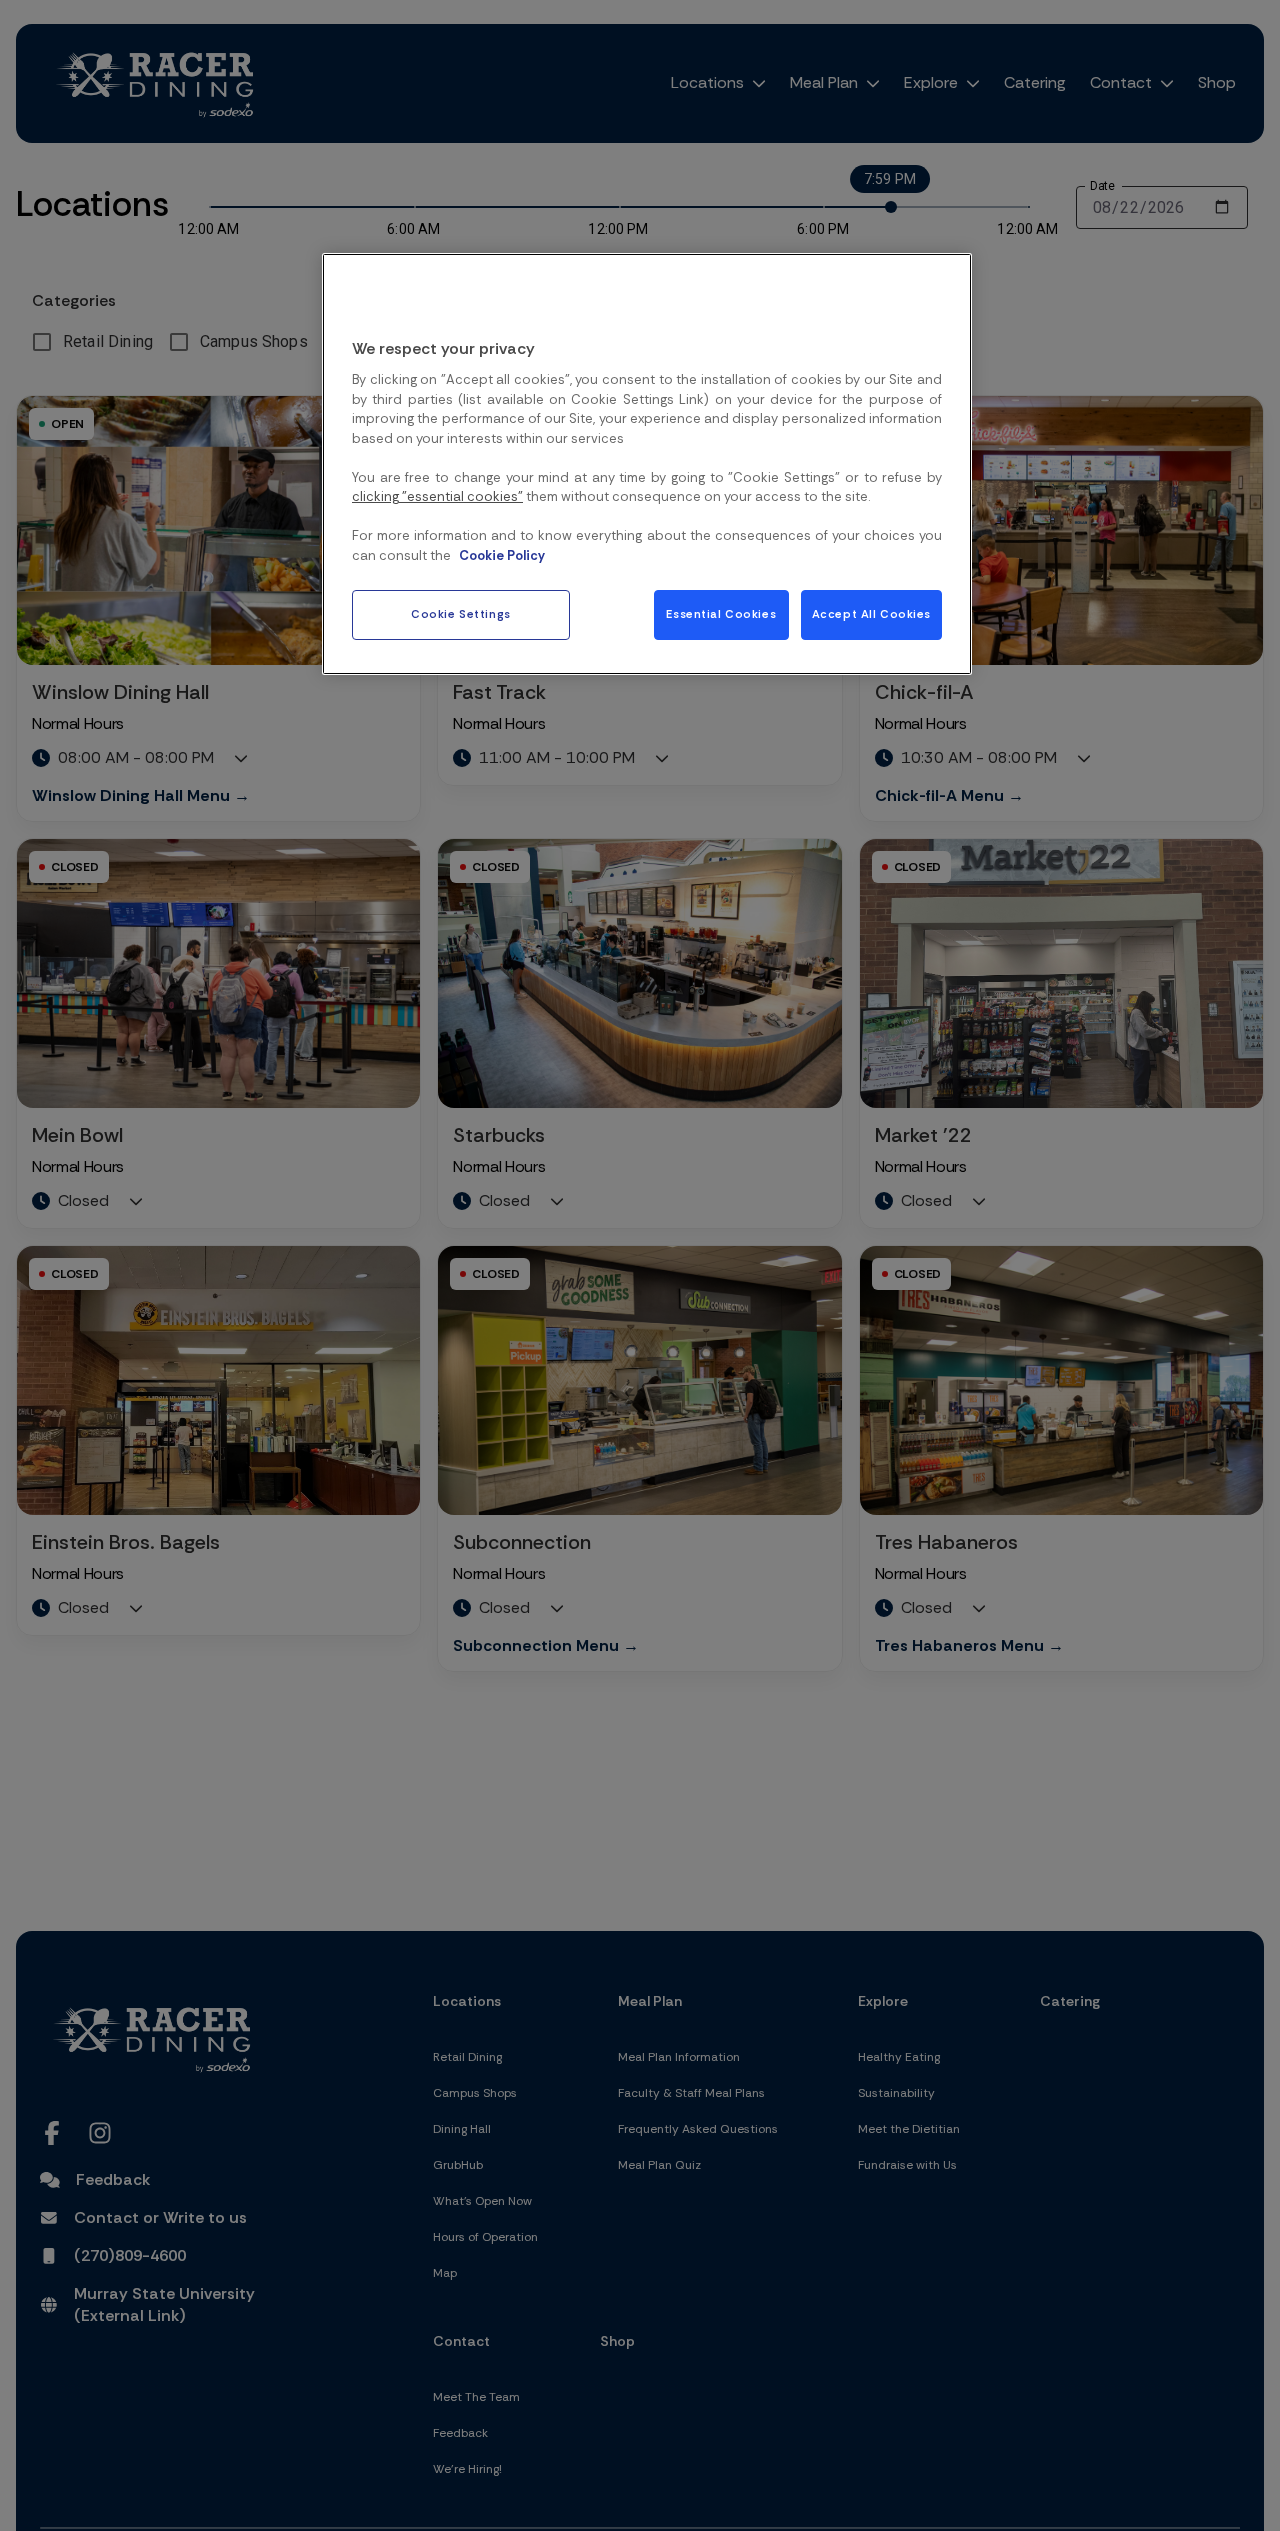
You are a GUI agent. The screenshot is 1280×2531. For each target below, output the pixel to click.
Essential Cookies (721, 614)
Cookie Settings (461, 614)
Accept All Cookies (871, 614)
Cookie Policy (502, 555)
